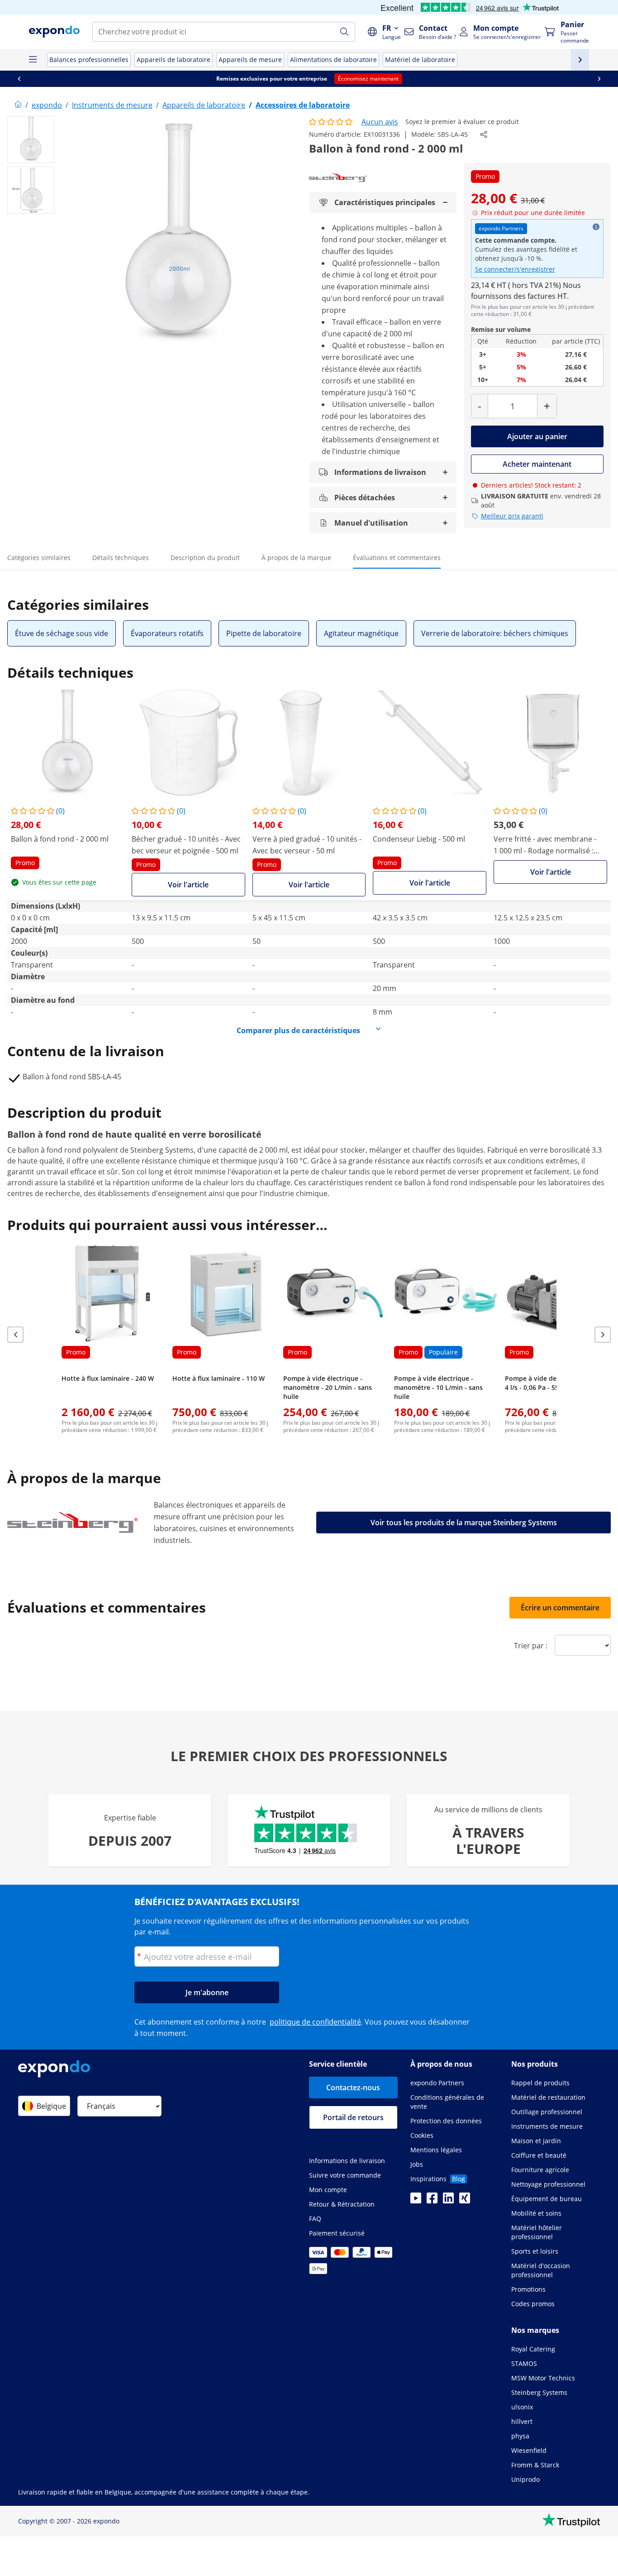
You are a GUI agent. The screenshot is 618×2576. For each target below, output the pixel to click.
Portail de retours (353, 2117)
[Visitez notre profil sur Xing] (465, 2201)
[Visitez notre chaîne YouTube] (416, 2201)
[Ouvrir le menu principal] (33, 60)
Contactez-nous (353, 2088)
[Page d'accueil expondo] (18, 105)
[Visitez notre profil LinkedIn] (448, 2201)
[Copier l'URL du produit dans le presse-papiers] (484, 134)
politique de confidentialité (315, 2022)
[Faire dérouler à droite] (599, 79)
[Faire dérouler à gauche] (19, 79)
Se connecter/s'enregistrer (515, 269)
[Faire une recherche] (344, 32)
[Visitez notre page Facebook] (432, 2201)
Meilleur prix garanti (512, 516)
